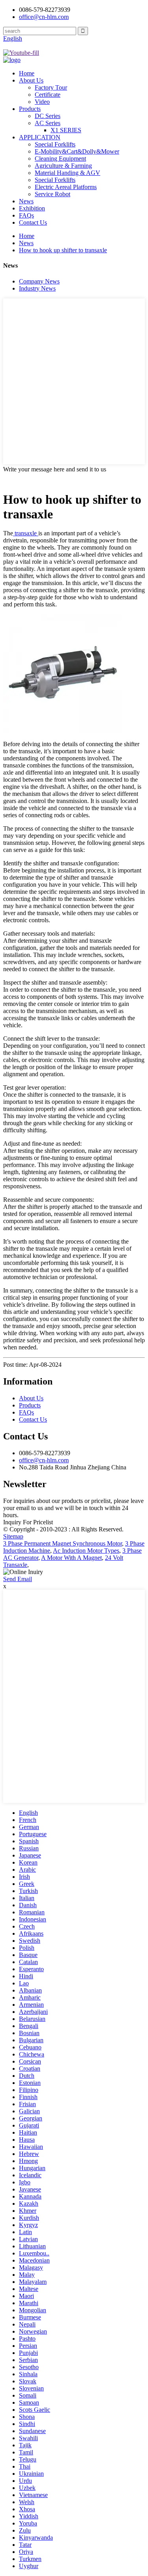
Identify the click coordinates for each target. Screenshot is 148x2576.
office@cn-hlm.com (44, 1460)
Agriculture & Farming (63, 166)
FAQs (26, 215)
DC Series (48, 116)
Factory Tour (51, 87)
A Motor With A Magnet (71, 1558)
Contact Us (33, 222)
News (26, 201)
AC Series (48, 123)
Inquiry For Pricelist (28, 1522)
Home (27, 73)
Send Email (18, 1579)
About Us (31, 80)
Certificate (48, 95)
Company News (39, 281)
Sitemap (13, 1536)
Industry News (37, 288)
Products (30, 109)
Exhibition (32, 208)
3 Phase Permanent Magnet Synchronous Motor (63, 1543)
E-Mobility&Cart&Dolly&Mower (77, 151)
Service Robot (52, 194)
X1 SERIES (66, 130)
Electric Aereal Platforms (66, 187)
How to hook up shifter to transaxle (63, 250)
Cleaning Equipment (60, 159)
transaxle (26, 533)
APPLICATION (40, 137)
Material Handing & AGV (67, 173)
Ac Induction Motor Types (86, 1551)
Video (42, 102)
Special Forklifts (55, 144)
